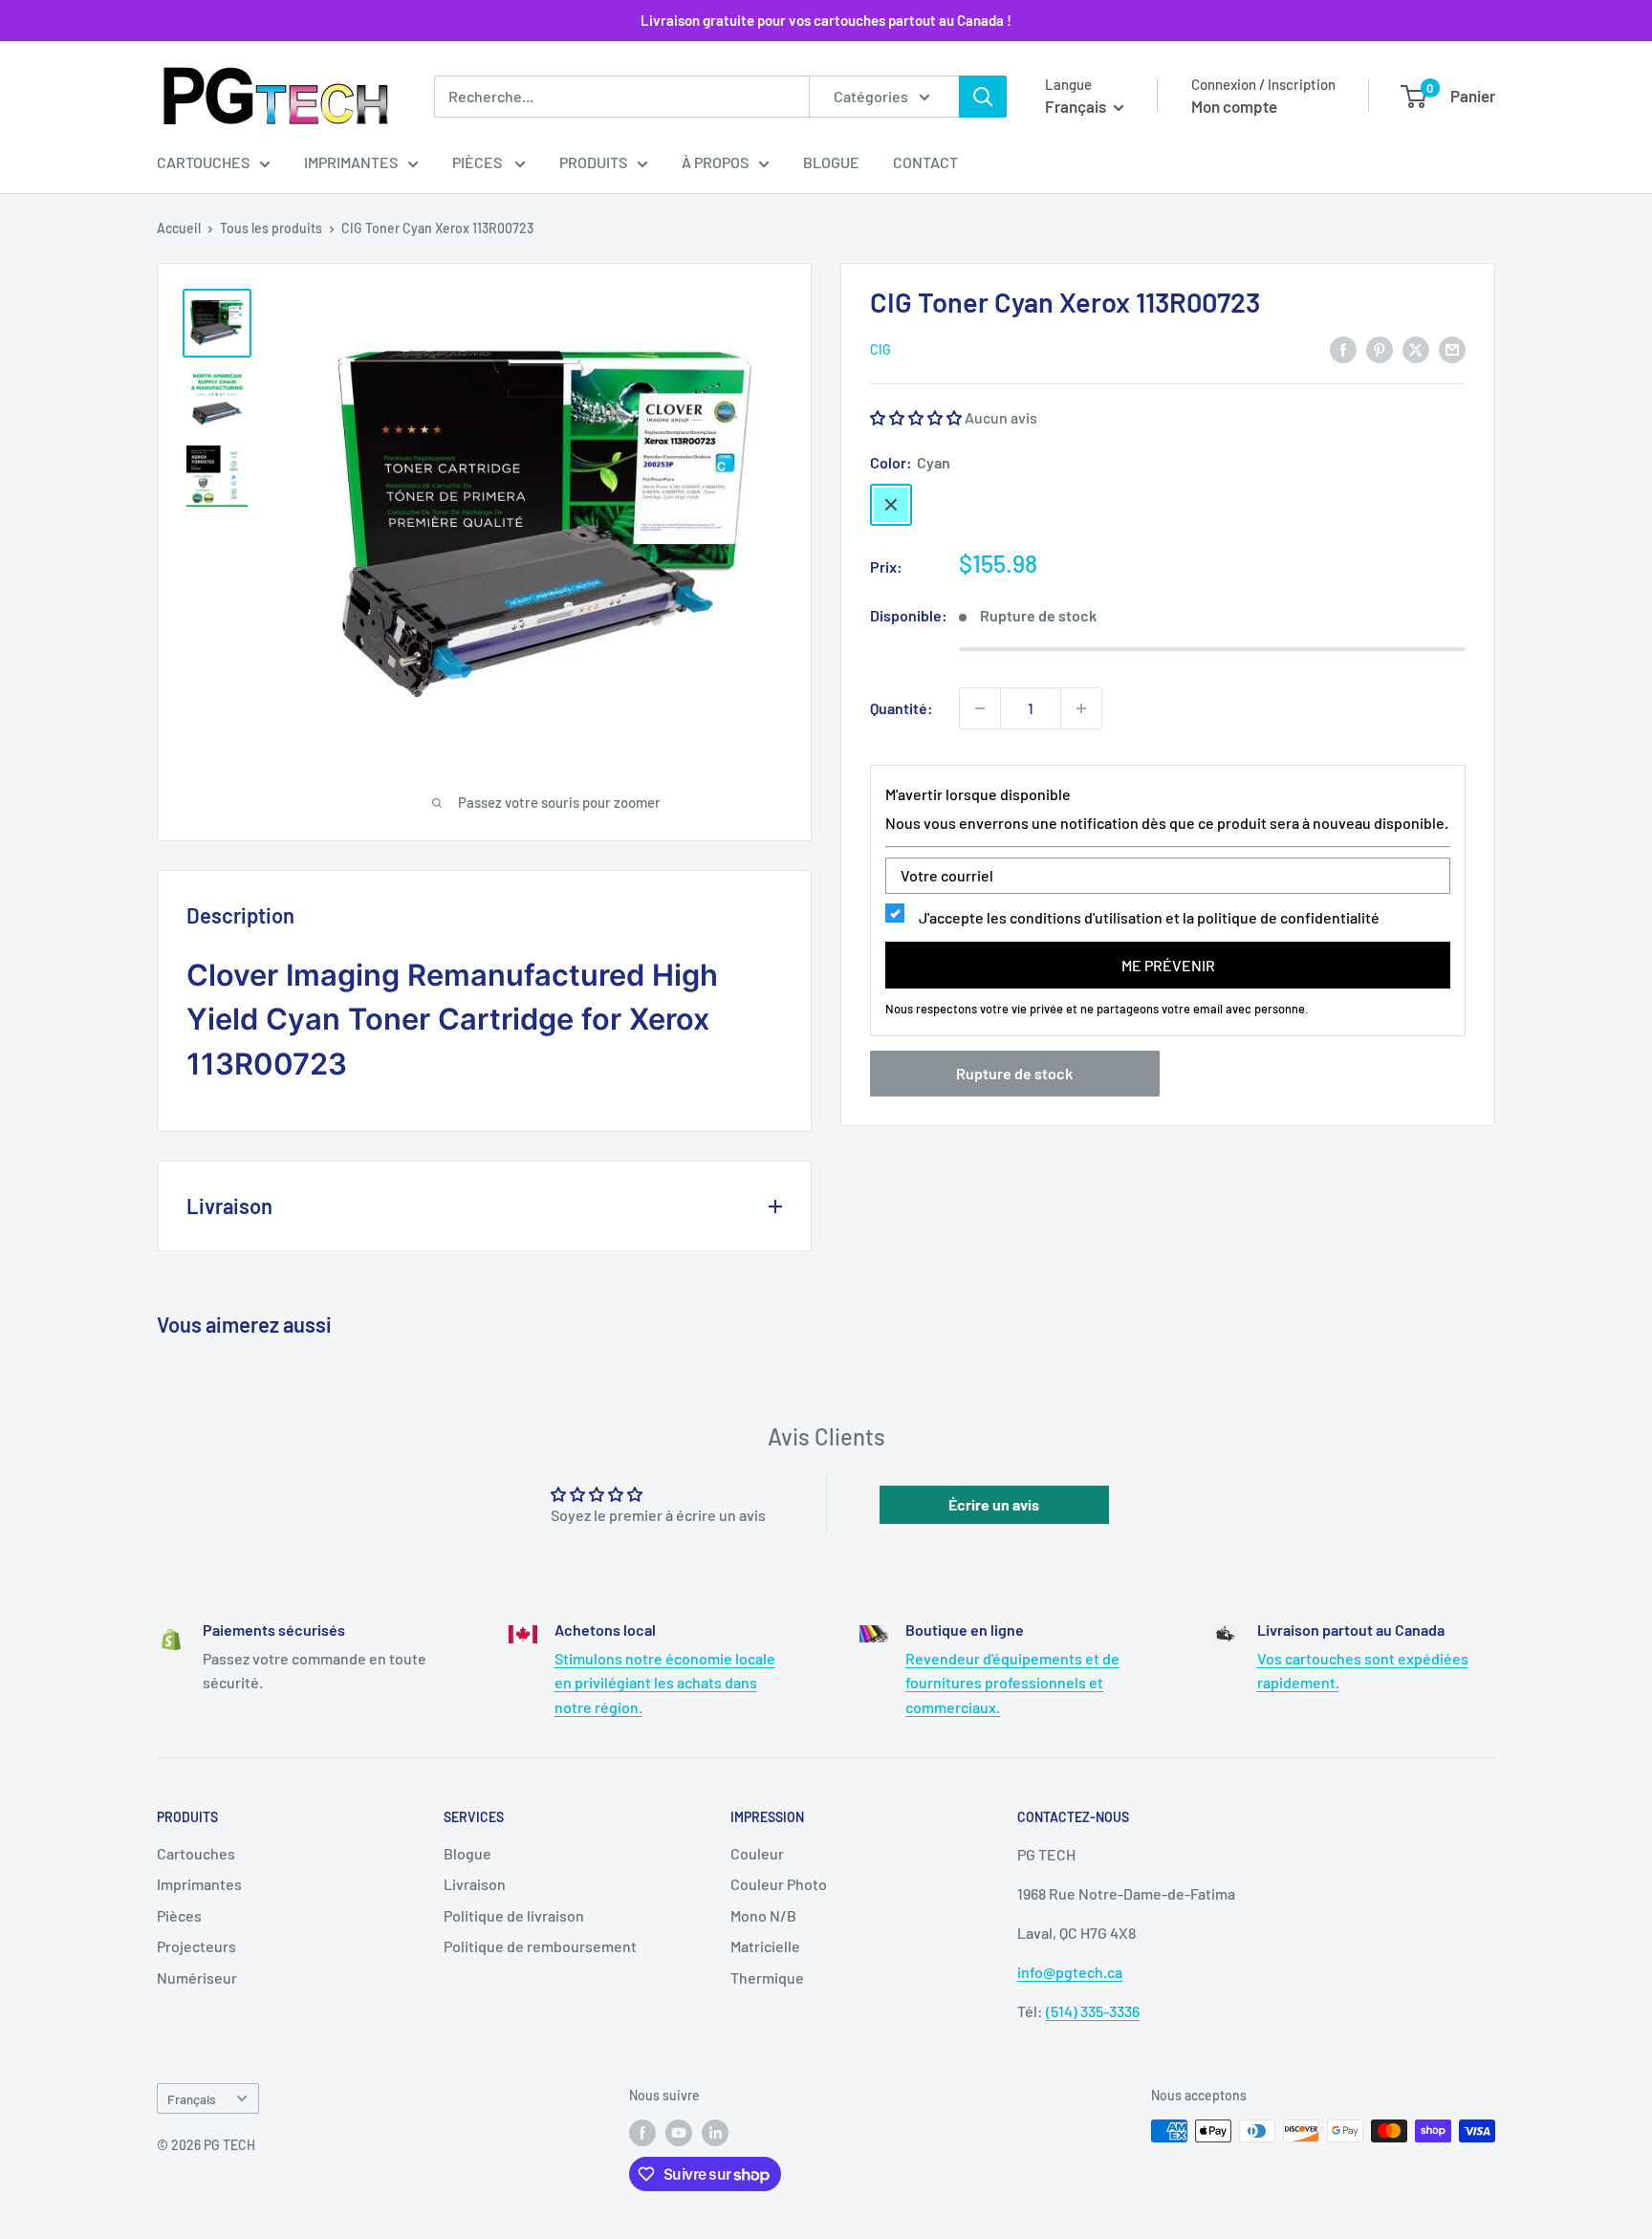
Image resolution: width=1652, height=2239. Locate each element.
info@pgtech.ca (1070, 1972)
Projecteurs (196, 1946)
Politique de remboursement (540, 1946)
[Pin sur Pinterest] (1380, 348)
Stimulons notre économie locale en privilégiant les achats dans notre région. (665, 1683)
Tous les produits (271, 228)
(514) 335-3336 (1093, 2011)
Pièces (478, 162)
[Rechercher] (983, 97)
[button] (916, 418)
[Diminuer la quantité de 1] (980, 708)
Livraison (475, 1884)
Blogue (831, 162)
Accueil (179, 228)
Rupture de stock (1014, 1074)
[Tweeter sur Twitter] (1416, 348)
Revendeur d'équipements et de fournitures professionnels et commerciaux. (1012, 1683)
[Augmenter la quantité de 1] (1081, 708)
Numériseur (197, 1978)
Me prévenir (1168, 965)
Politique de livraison (514, 1915)
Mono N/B (763, 1915)
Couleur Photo (779, 1884)
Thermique (767, 1978)
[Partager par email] (1452, 348)
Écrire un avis (994, 1504)
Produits (593, 162)
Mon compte (1234, 106)
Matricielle (765, 1946)
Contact (925, 162)
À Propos (715, 162)
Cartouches (203, 162)
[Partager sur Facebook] (1343, 348)
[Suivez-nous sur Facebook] (642, 2133)
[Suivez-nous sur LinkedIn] (715, 2133)
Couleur (757, 1853)
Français (192, 2099)
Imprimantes (351, 162)
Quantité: (902, 708)
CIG (880, 350)
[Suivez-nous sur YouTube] (679, 2133)
